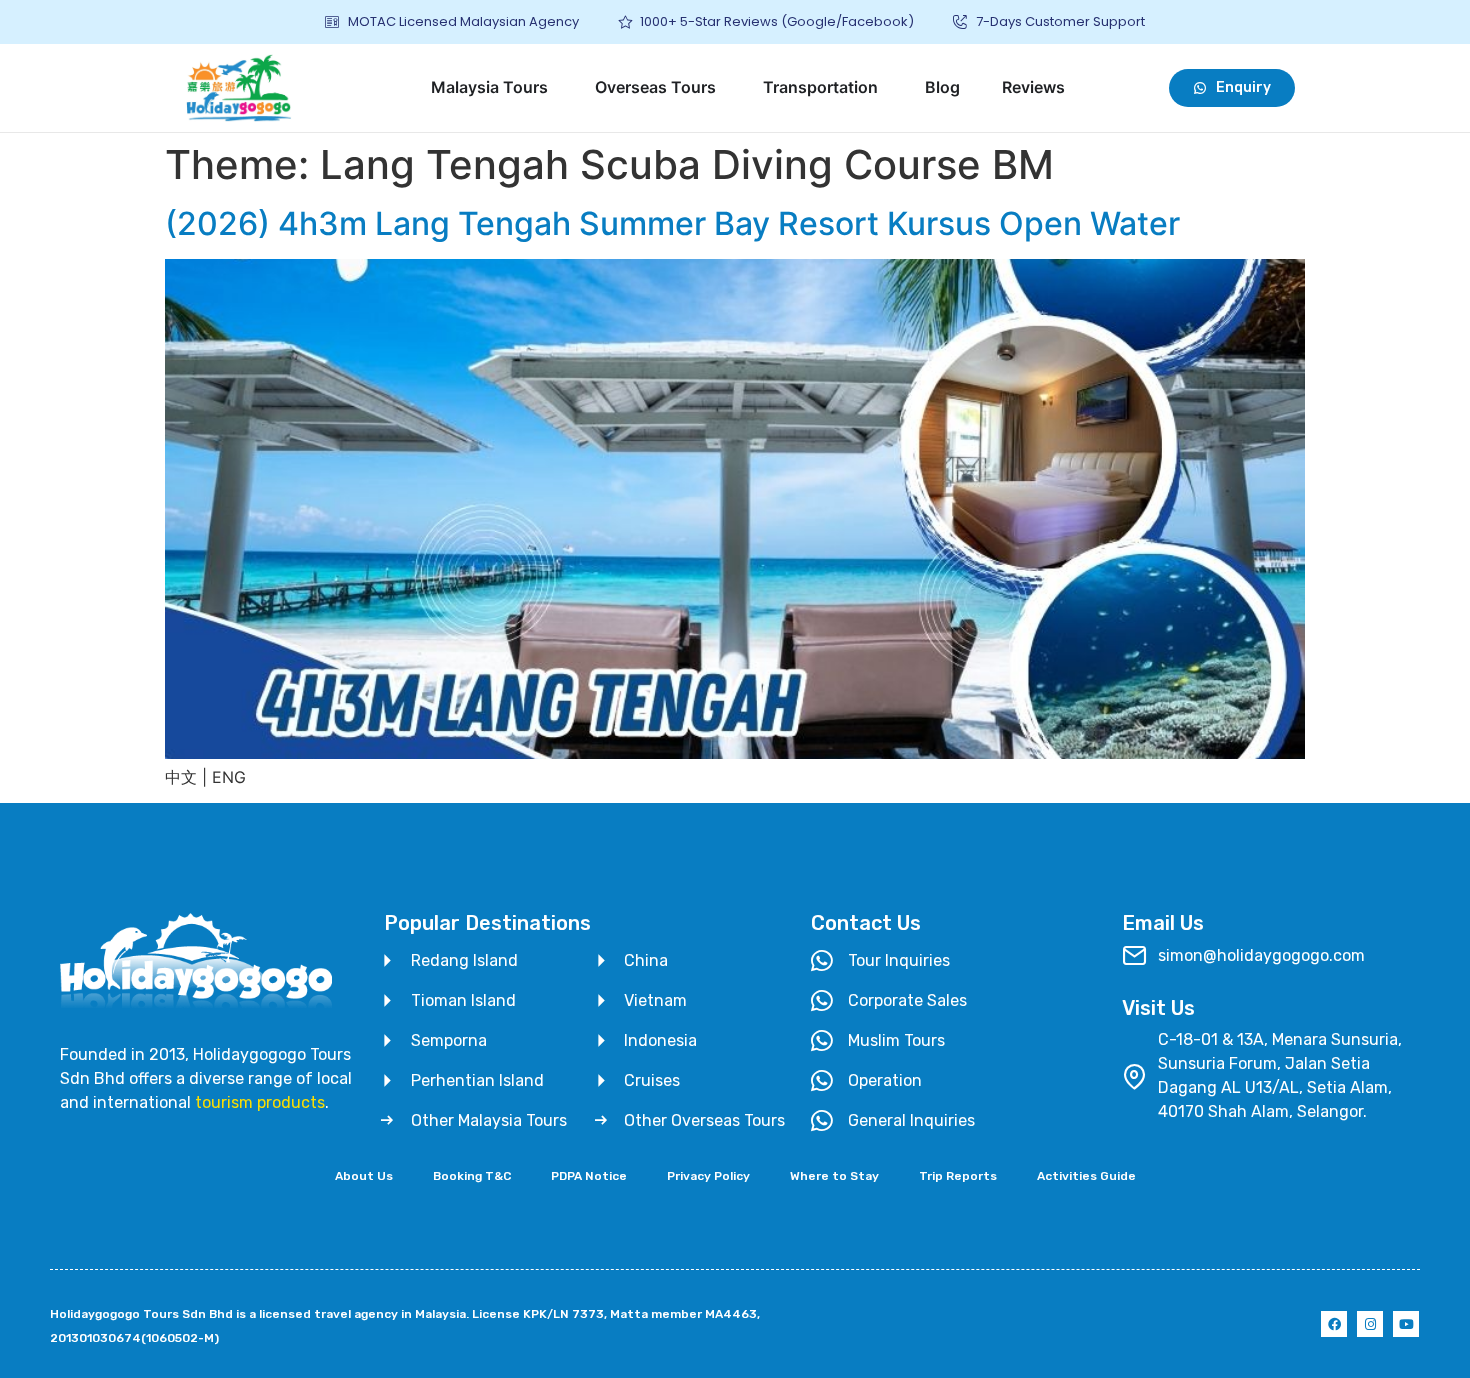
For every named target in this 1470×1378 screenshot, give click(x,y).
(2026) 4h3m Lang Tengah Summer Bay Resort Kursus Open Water (672, 223)
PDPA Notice (589, 1176)
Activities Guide (1086, 1176)
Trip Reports (958, 1176)
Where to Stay (834, 1176)
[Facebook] (1334, 1324)
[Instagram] (1370, 1324)
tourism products (260, 1102)
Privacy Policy (708, 1176)
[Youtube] (1406, 1324)
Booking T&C (472, 1176)
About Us (364, 1176)
